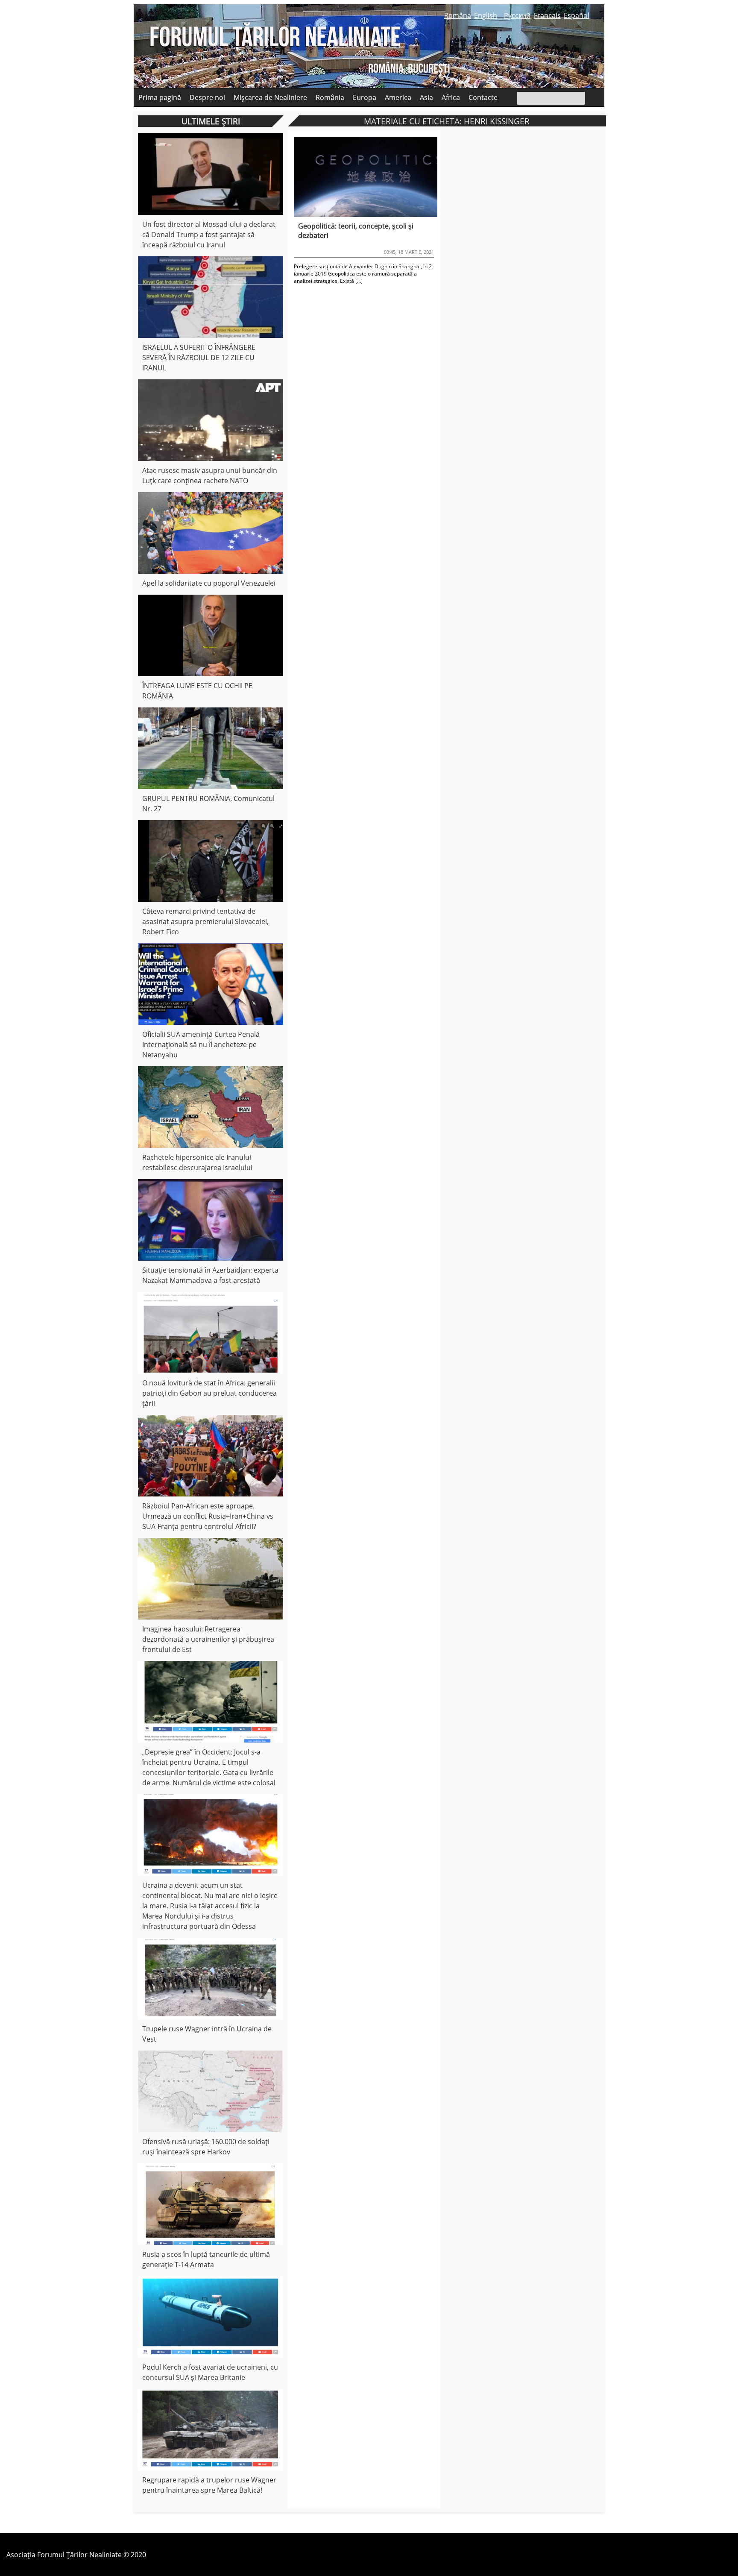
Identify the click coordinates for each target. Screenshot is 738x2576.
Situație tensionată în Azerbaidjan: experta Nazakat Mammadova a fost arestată (210, 1275)
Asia (426, 97)
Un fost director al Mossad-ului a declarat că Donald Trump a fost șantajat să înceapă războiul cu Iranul (209, 235)
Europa (365, 97)
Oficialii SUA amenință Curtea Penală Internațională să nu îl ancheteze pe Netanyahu (201, 1044)
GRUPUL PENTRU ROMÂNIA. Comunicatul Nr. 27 (208, 804)
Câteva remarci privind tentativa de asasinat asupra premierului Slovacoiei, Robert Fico (205, 921)
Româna (458, 15)
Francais (547, 15)
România (330, 97)
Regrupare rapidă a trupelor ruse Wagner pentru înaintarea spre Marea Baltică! (209, 2485)
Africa (451, 97)
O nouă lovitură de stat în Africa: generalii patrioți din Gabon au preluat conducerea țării (209, 1393)
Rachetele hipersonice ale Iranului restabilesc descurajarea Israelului (197, 1162)
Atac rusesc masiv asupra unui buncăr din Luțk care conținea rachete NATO (210, 475)
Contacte (483, 97)
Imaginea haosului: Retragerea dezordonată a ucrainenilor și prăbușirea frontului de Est (208, 1639)
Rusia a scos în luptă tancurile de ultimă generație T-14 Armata (206, 2259)
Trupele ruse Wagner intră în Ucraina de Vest (207, 2034)
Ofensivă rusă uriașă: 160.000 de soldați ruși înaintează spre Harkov (206, 2147)
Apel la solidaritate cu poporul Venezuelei (209, 583)
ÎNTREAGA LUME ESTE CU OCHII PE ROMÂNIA (197, 691)
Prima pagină (160, 97)
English (486, 15)
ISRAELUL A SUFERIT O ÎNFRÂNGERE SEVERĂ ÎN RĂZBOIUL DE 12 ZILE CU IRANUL (199, 358)
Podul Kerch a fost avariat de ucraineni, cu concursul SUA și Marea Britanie (210, 2372)
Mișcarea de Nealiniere (270, 97)
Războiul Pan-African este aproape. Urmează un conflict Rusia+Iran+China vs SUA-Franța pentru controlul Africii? (208, 1516)
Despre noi (207, 97)
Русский (517, 15)
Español (577, 15)
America (398, 97)
